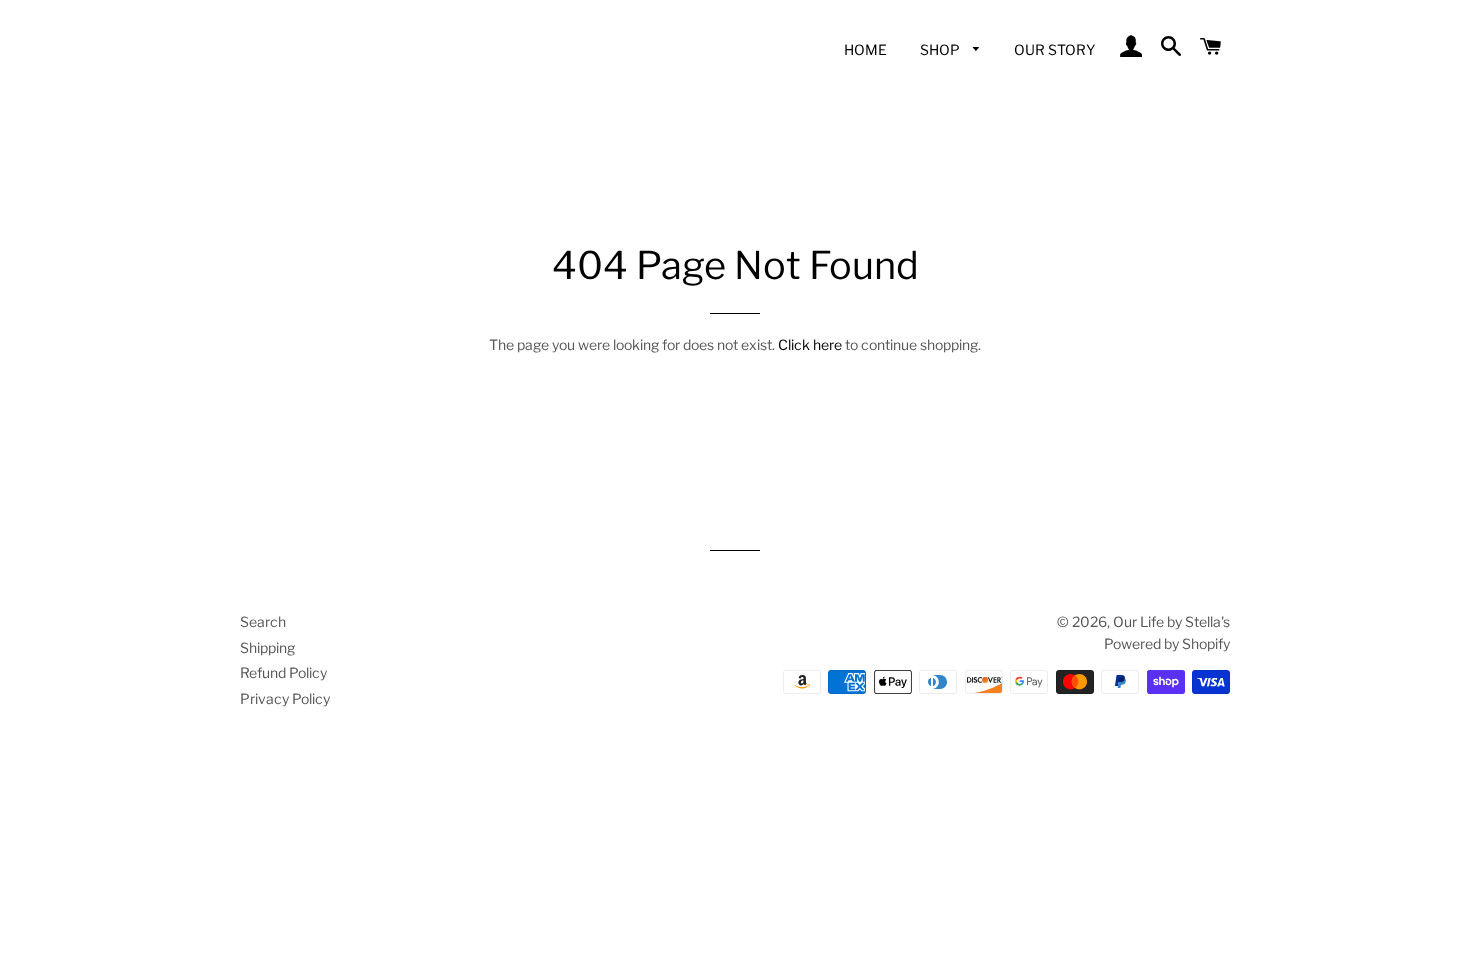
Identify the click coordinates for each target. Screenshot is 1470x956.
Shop (941, 49)
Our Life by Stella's (1171, 621)
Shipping (267, 647)
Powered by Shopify (1167, 643)
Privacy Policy (285, 698)
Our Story (1054, 49)
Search (263, 621)
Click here (810, 344)
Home (865, 49)
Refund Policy (283, 672)
